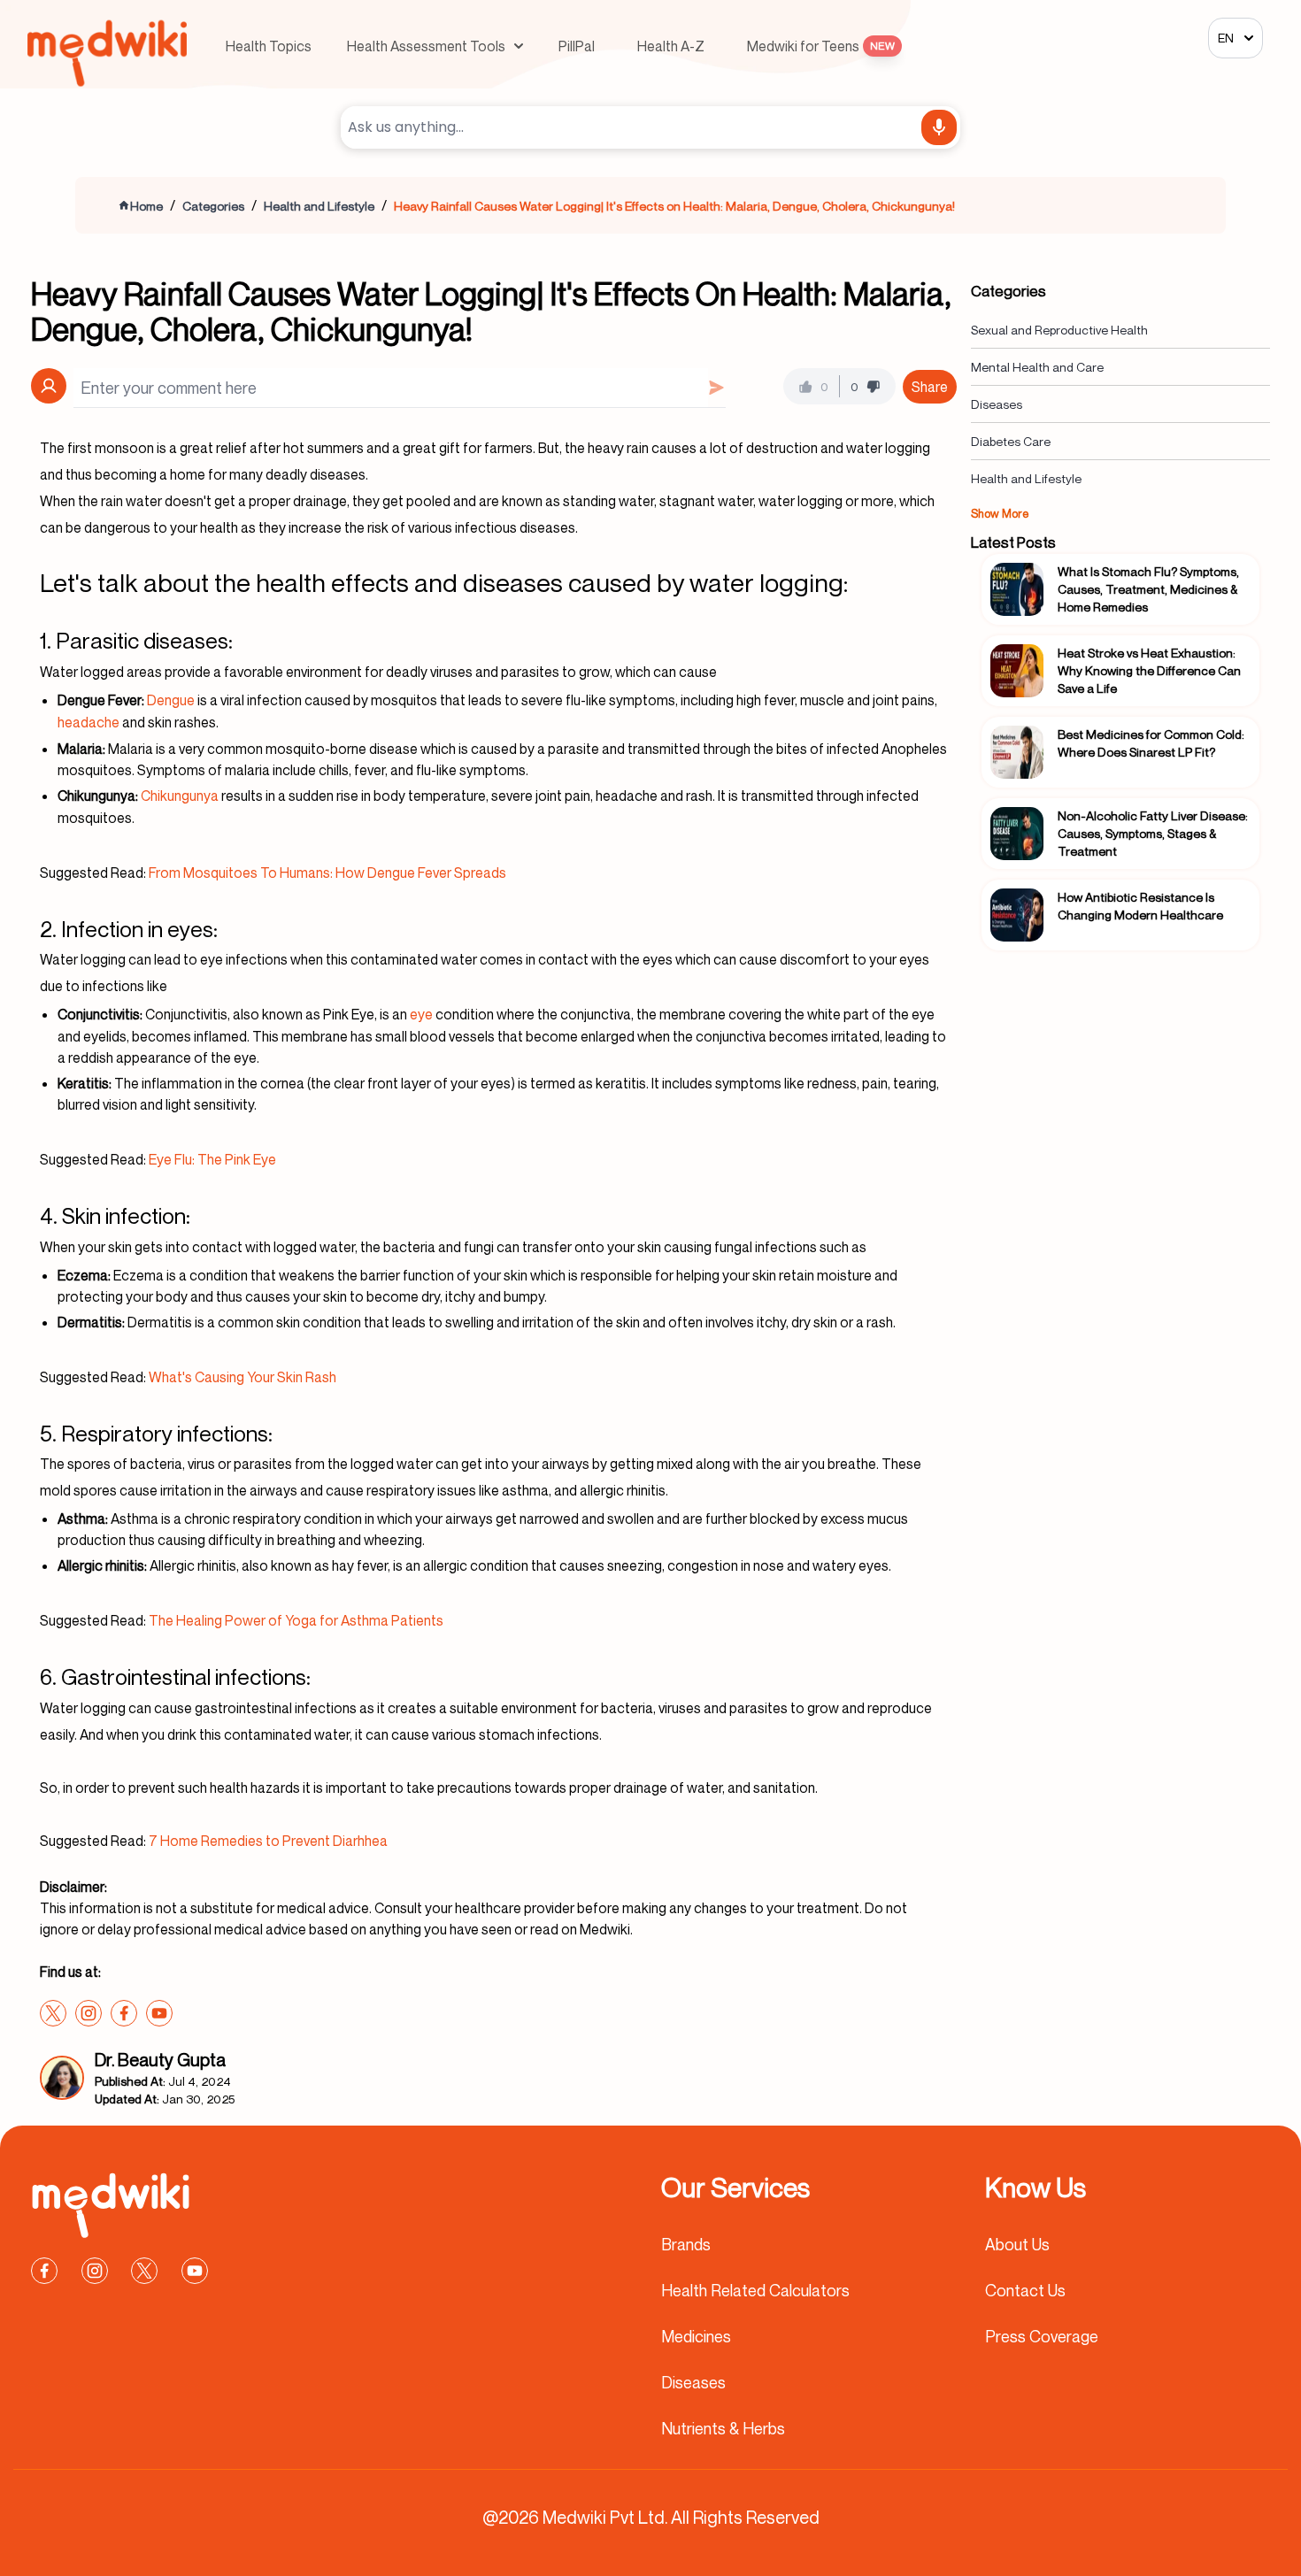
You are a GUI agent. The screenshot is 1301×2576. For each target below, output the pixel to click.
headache (89, 722)
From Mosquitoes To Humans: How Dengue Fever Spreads (327, 873)
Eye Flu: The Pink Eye (212, 1159)
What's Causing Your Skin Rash (242, 1377)
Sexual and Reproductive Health (1059, 330)
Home (146, 206)
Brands (686, 2244)
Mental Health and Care (1037, 367)
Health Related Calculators (755, 2290)
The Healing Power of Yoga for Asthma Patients (296, 1620)
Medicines (696, 2336)
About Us (1017, 2244)
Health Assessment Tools (426, 46)
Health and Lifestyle (319, 206)
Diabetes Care (1011, 441)
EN (1226, 38)
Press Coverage (1042, 2336)
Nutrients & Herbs (723, 2428)
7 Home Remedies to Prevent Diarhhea (268, 1841)
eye (421, 1014)
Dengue (171, 700)
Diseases (997, 404)
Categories (213, 206)
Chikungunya (180, 796)
